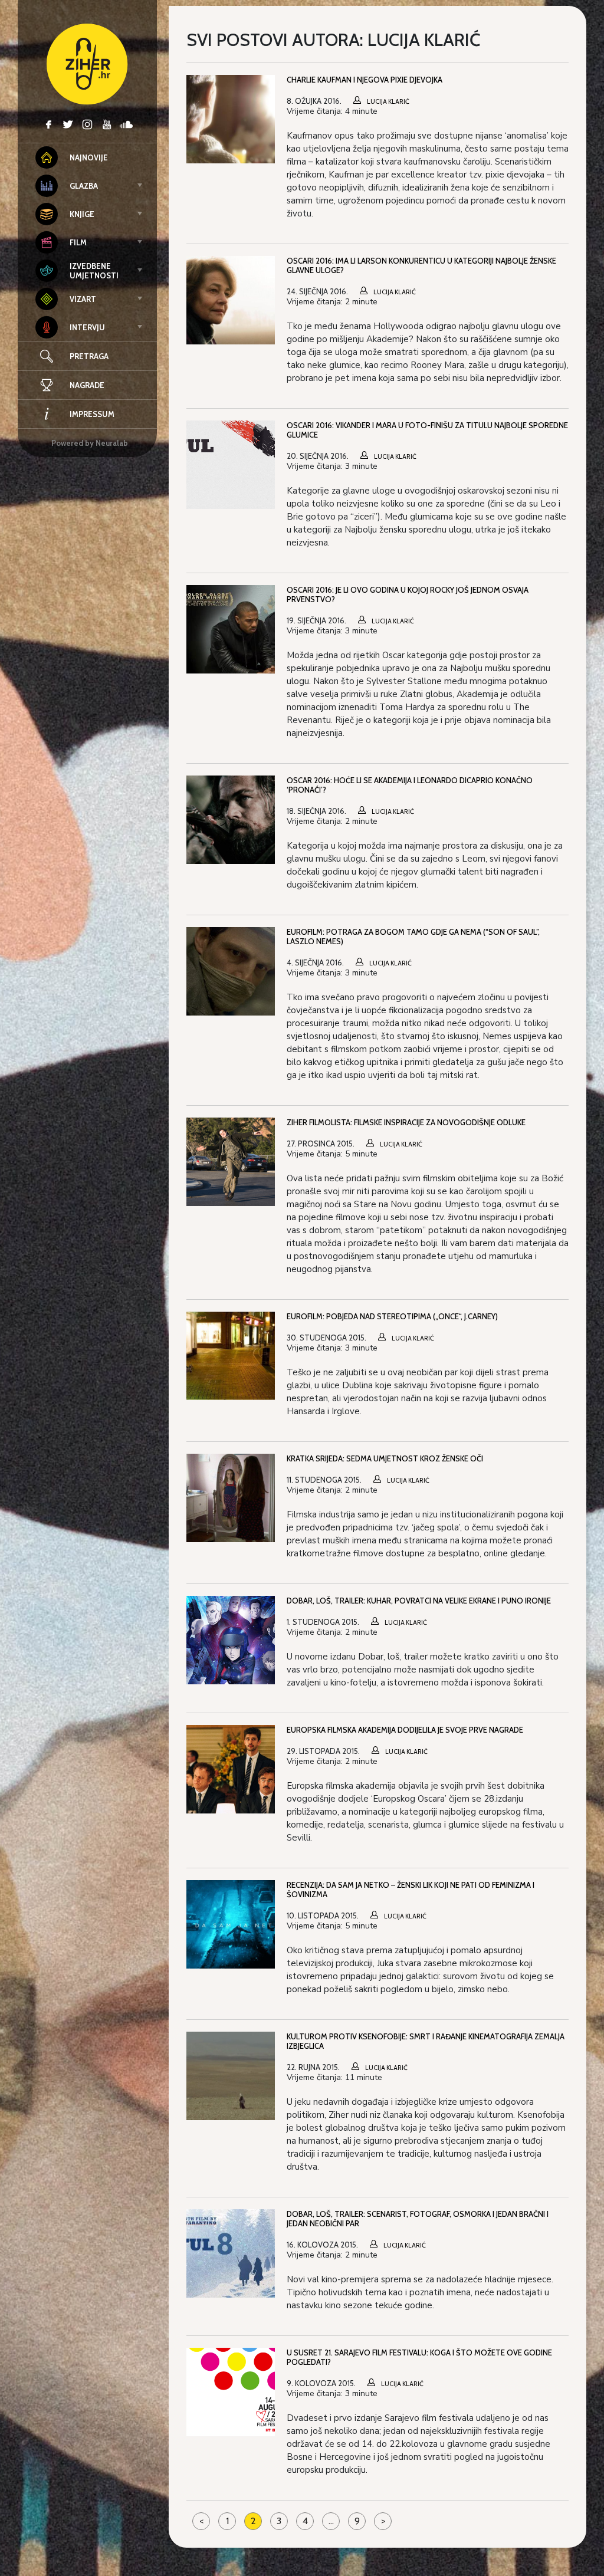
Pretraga (89, 356)
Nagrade (87, 385)
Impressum (92, 414)
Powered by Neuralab (90, 443)
